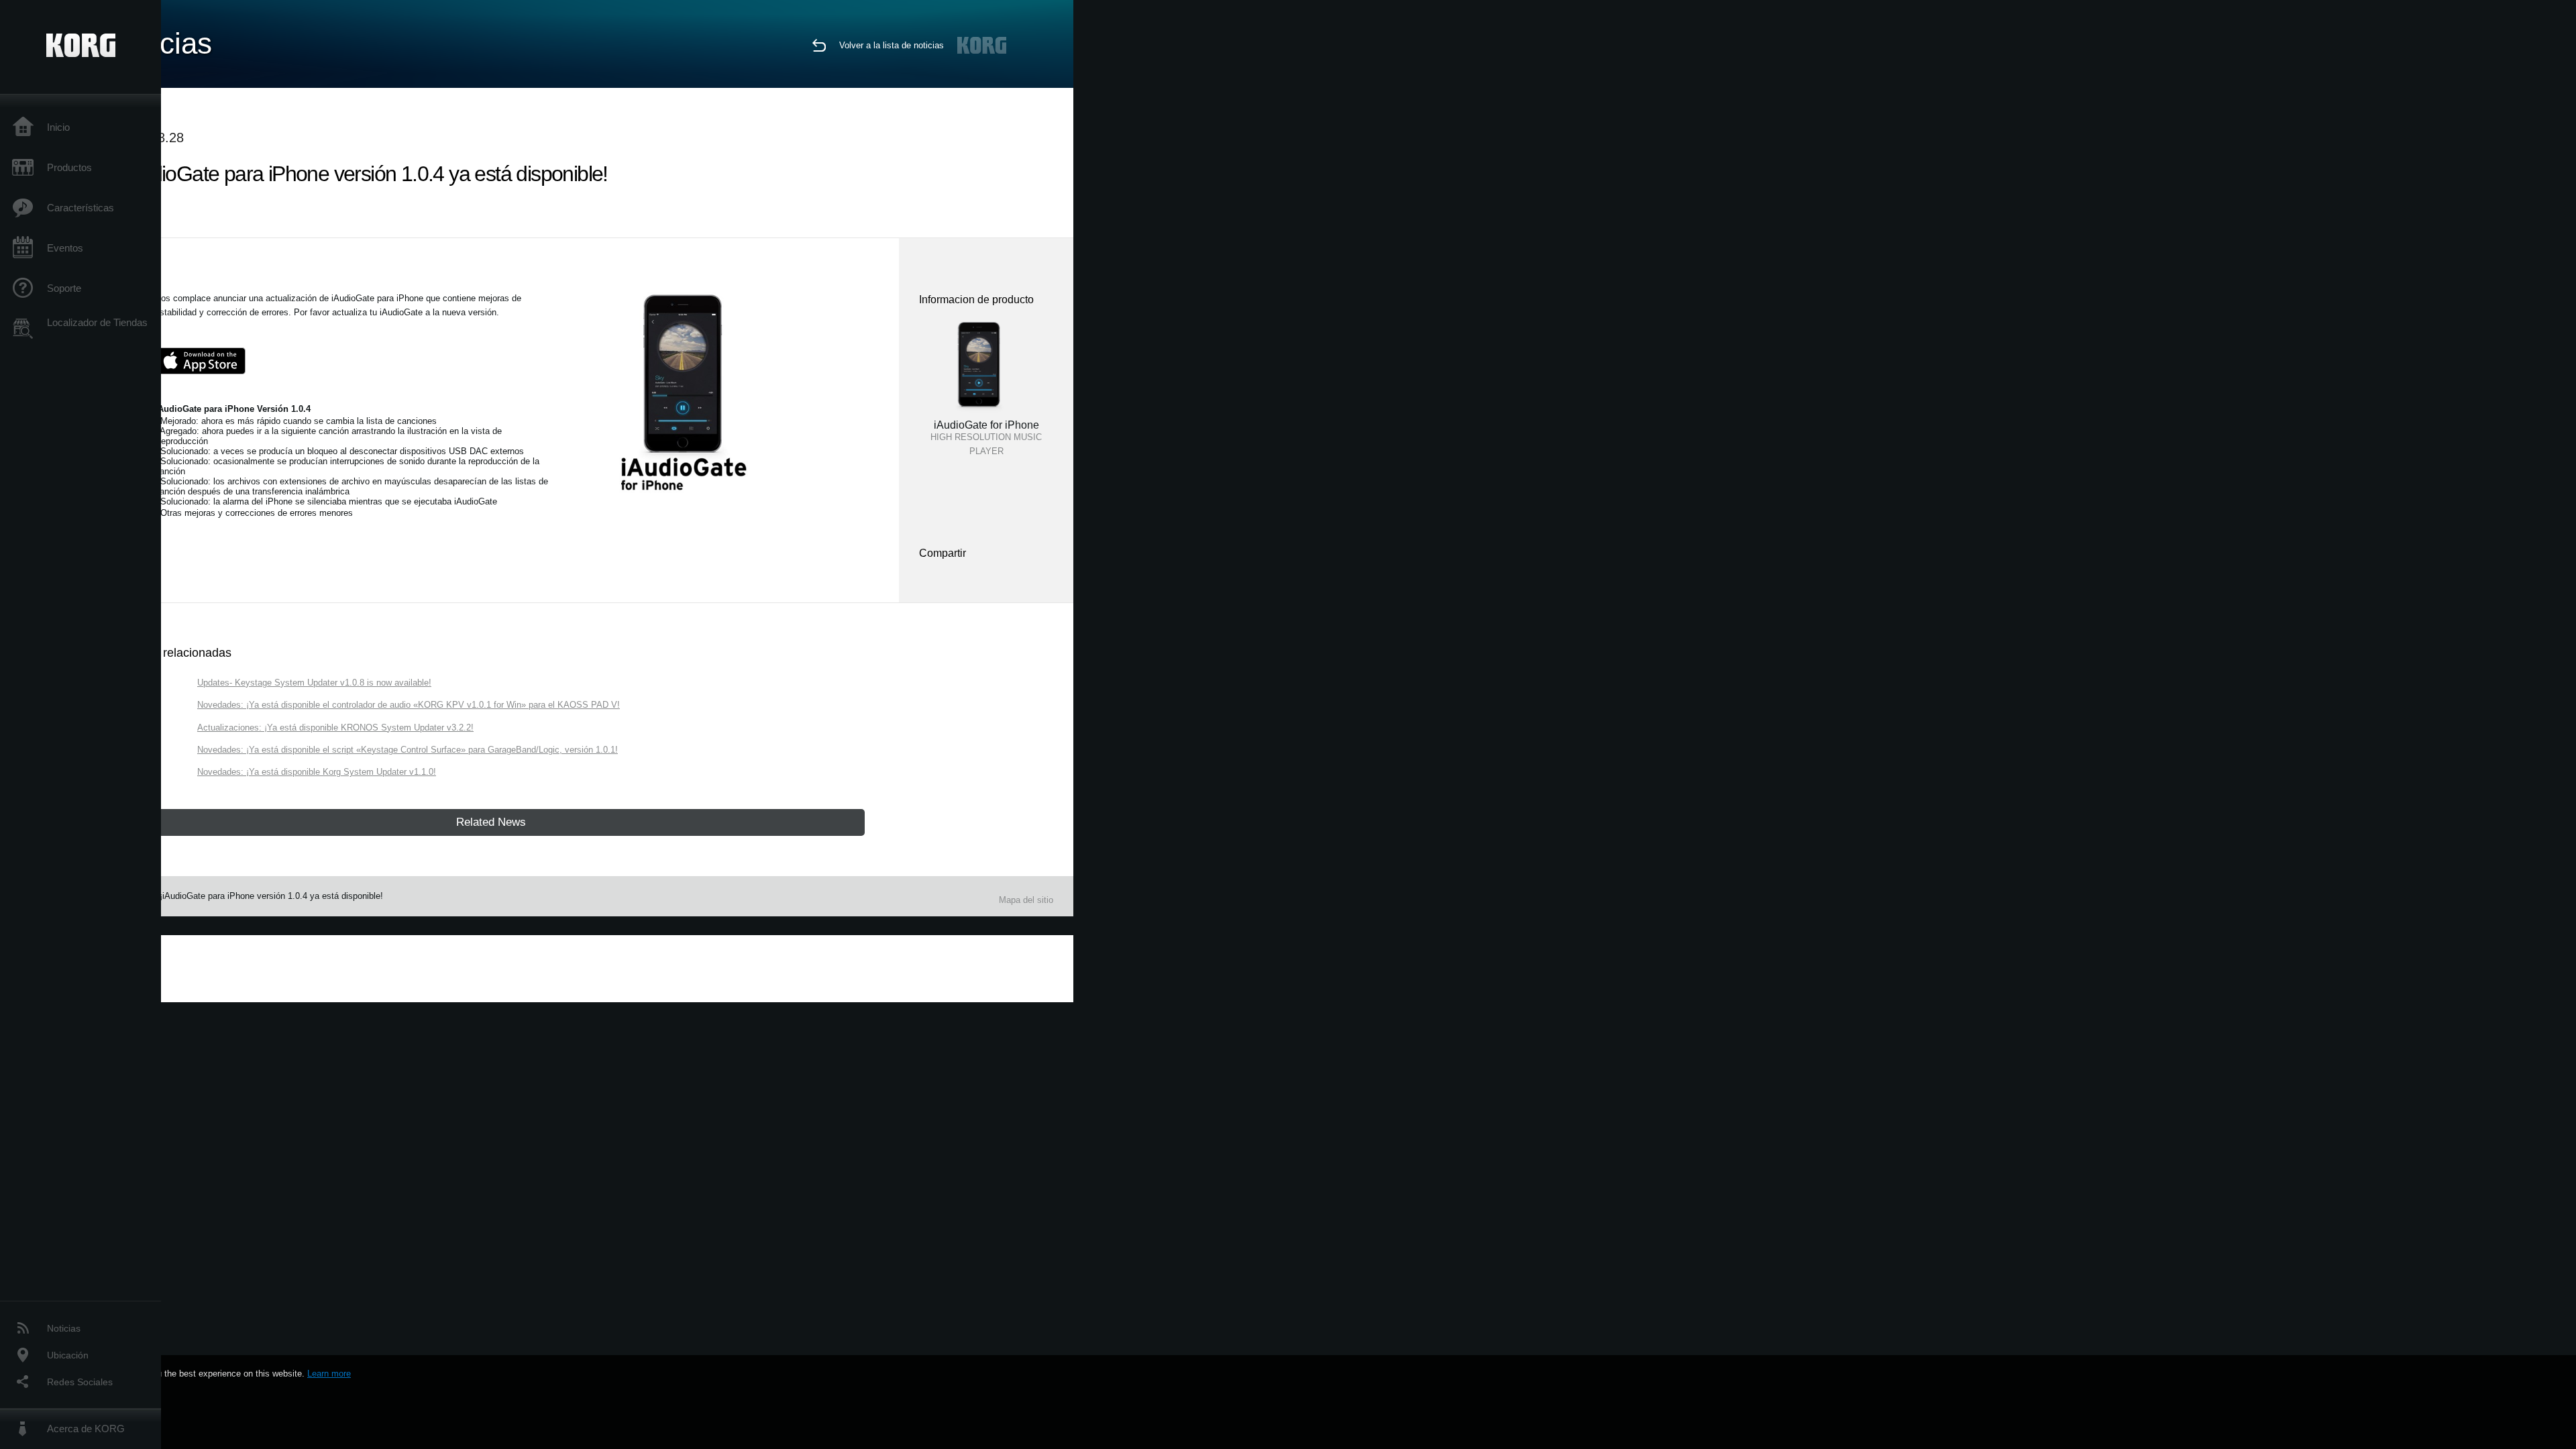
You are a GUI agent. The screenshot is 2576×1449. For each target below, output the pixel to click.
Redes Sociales (80, 1382)
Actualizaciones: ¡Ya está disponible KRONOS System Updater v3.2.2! (335, 728)
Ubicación (68, 1355)
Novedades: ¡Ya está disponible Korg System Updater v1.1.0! (317, 772)
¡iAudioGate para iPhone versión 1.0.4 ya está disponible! (271, 896)
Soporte (64, 288)
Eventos (65, 248)
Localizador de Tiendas (97, 322)
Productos (69, 167)
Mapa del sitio (1026, 900)
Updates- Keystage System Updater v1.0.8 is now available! (314, 683)
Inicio (58, 127)
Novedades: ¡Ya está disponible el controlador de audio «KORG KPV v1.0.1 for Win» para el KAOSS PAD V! (409, 705)
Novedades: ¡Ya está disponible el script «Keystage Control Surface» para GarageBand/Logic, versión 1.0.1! (408, 750)
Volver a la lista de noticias (892, 45)
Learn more (329, 1374)
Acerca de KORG (86, 1429)
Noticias (64, 1328)
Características (80, 208)
